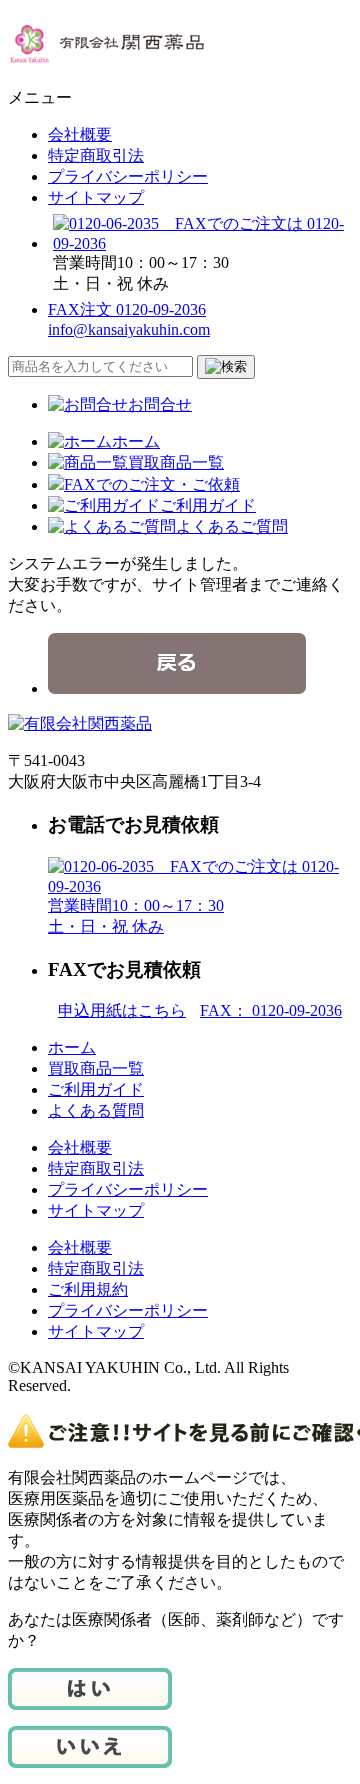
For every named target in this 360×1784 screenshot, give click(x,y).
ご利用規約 (88, 1289)
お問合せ (160, 404)
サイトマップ (96, 197)
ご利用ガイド (208, 505)
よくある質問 (96, 1110)
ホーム (136, 441)
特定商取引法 (96, 155)
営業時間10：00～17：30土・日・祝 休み (136, 916)
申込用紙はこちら (122, 1010)
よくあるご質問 (232, 526)
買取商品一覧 (176, 462)
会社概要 (80, 134)
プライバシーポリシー (128, 176)
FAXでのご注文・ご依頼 (152, 484)
